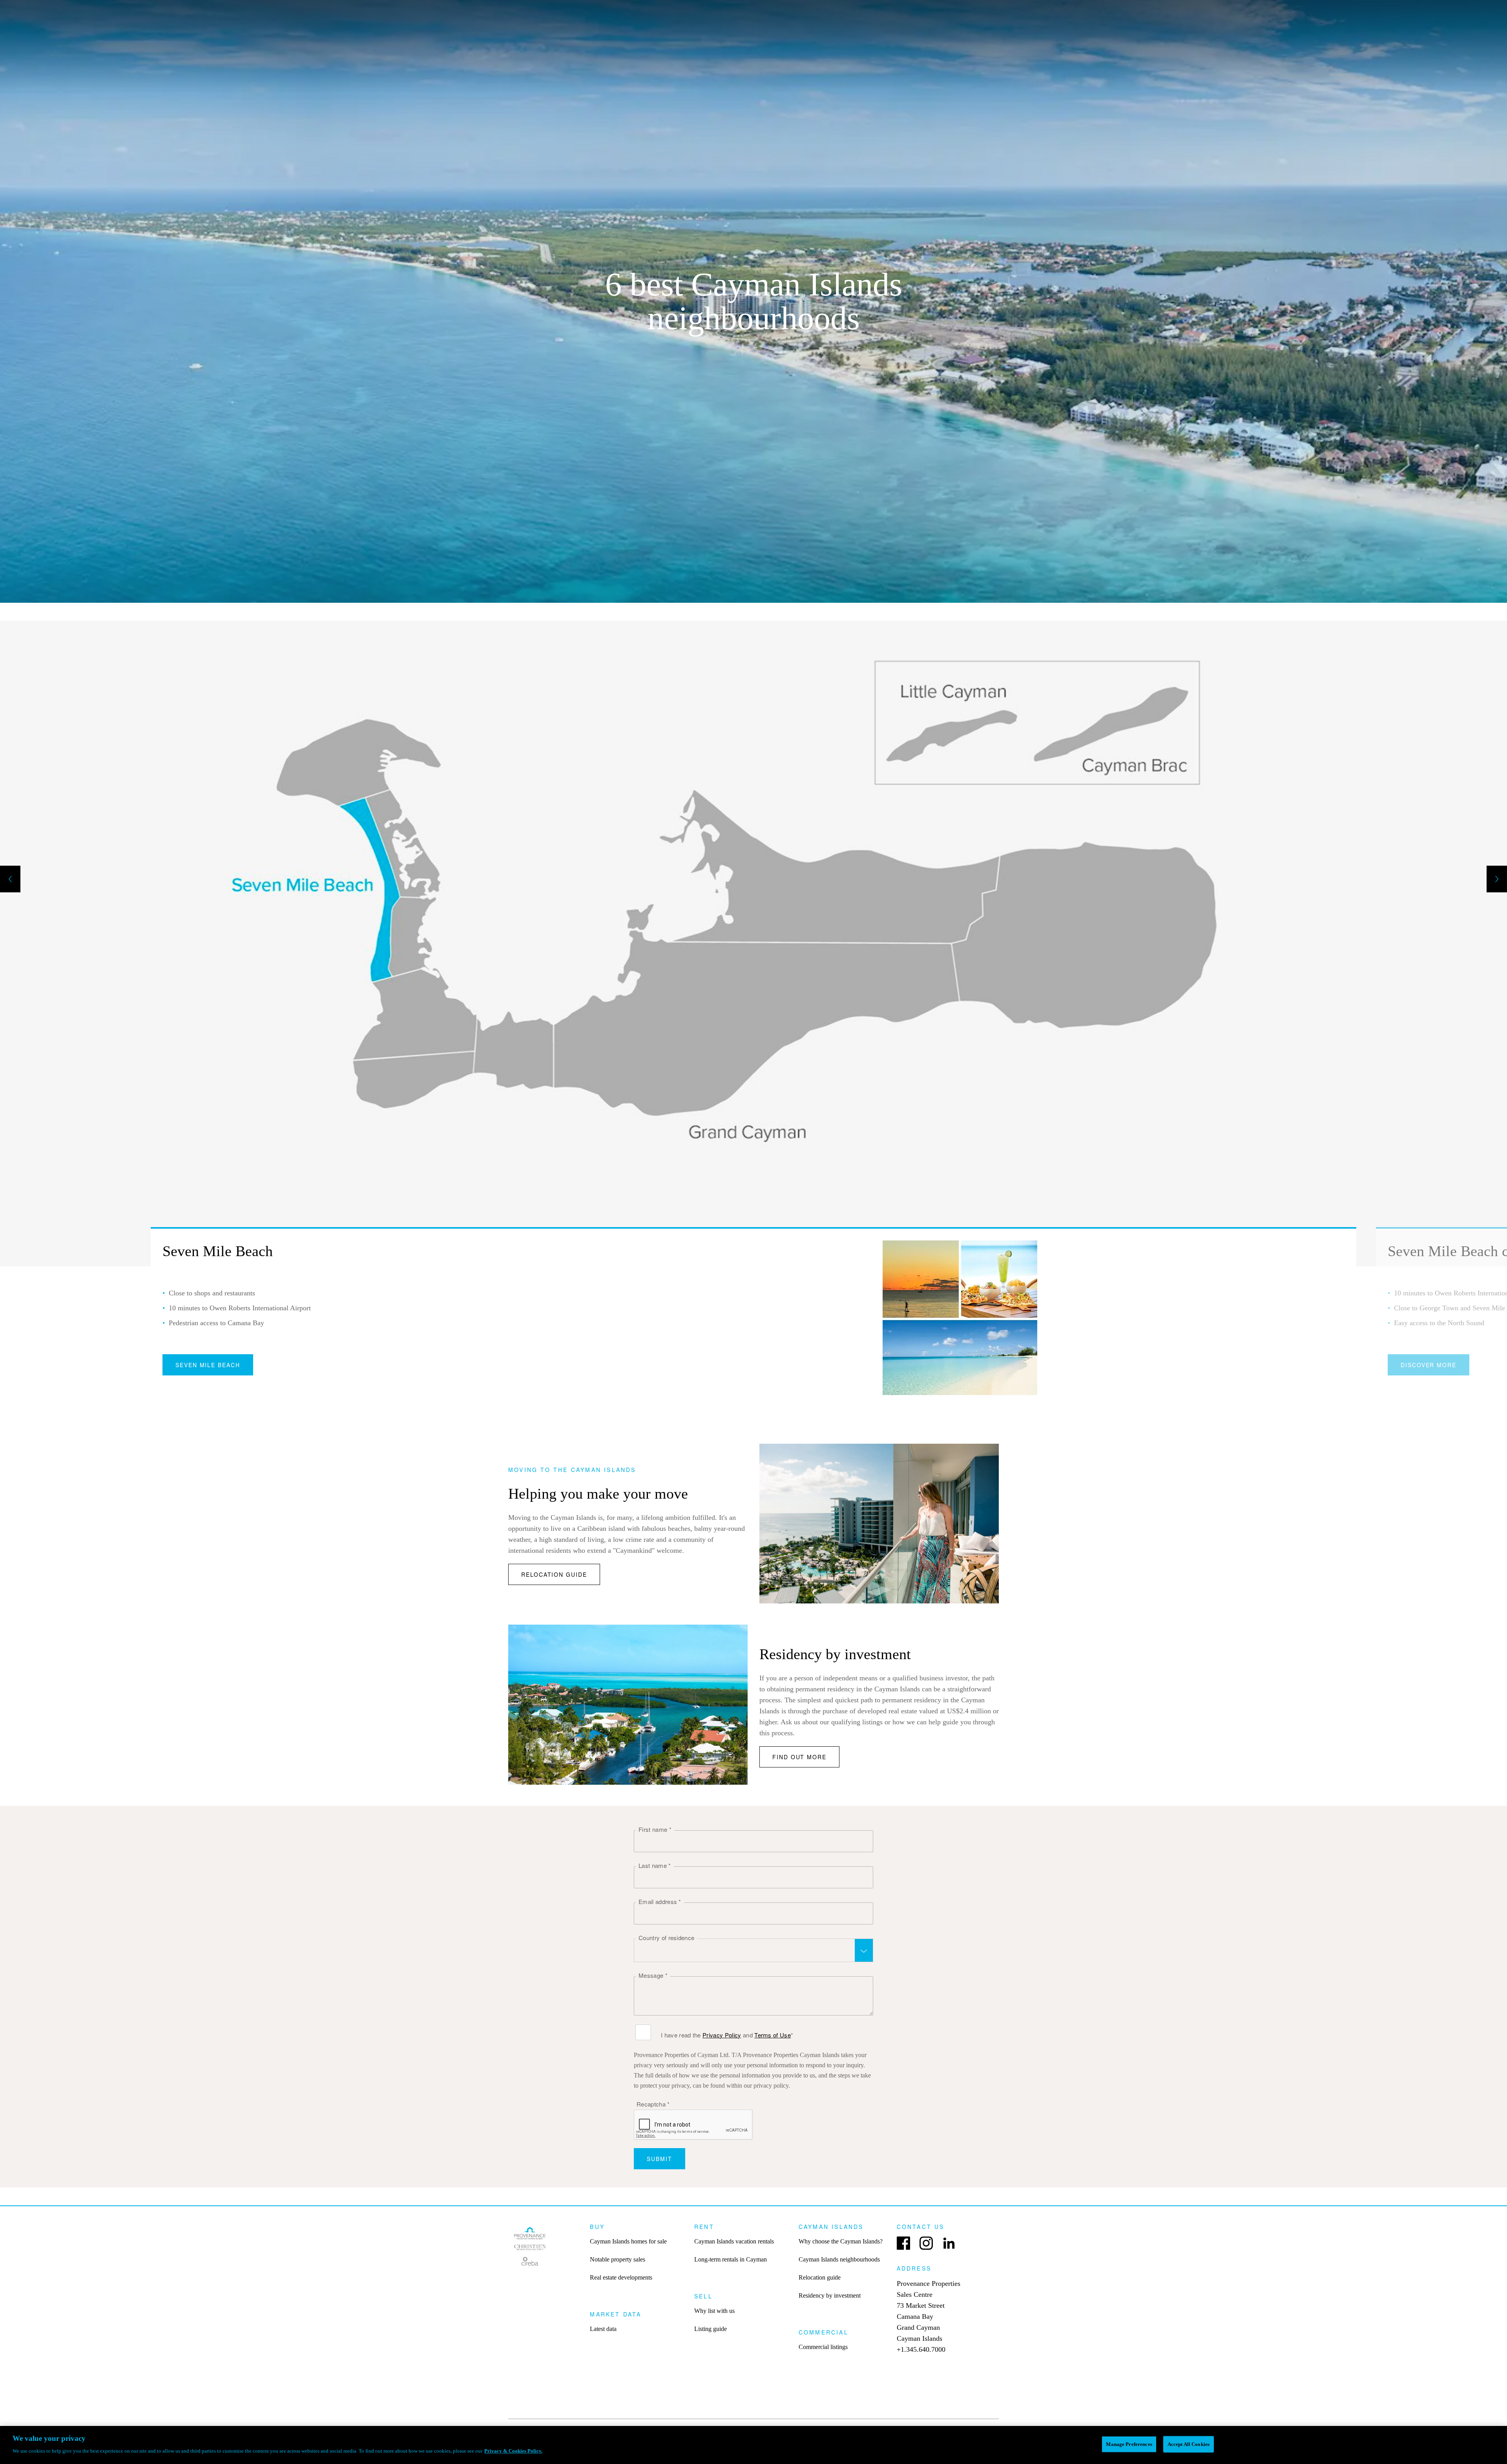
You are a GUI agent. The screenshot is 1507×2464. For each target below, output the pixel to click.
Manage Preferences (1129, 2444)
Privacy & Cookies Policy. (513, 2451)
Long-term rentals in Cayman (731, 2259)
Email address (660, 1901)
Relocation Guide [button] (554, 1574)
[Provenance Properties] (530, 2248)
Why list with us (714, 2311)
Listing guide (711, 2329)
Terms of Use (773, 2035)
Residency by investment (830, 2295)
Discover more (1429, 1365)
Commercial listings (823, 2347)
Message (653, 1975)
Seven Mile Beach (208, 1365)
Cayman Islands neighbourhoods (839, 2259)
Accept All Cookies (1189, 2444)
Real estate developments (621, 2277)
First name (655, 1829)
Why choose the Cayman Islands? (841, 2241)
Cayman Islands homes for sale (628, 2241)
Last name (655, 1865)
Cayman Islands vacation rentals (734, 2241)
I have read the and (727, 2035)
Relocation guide (820, 2277)
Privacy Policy (722, 2035)
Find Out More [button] (799, 1757)
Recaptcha (653, 2104)
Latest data (603, 2329)
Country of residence (666, 1938)
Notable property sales (618, 2259)
